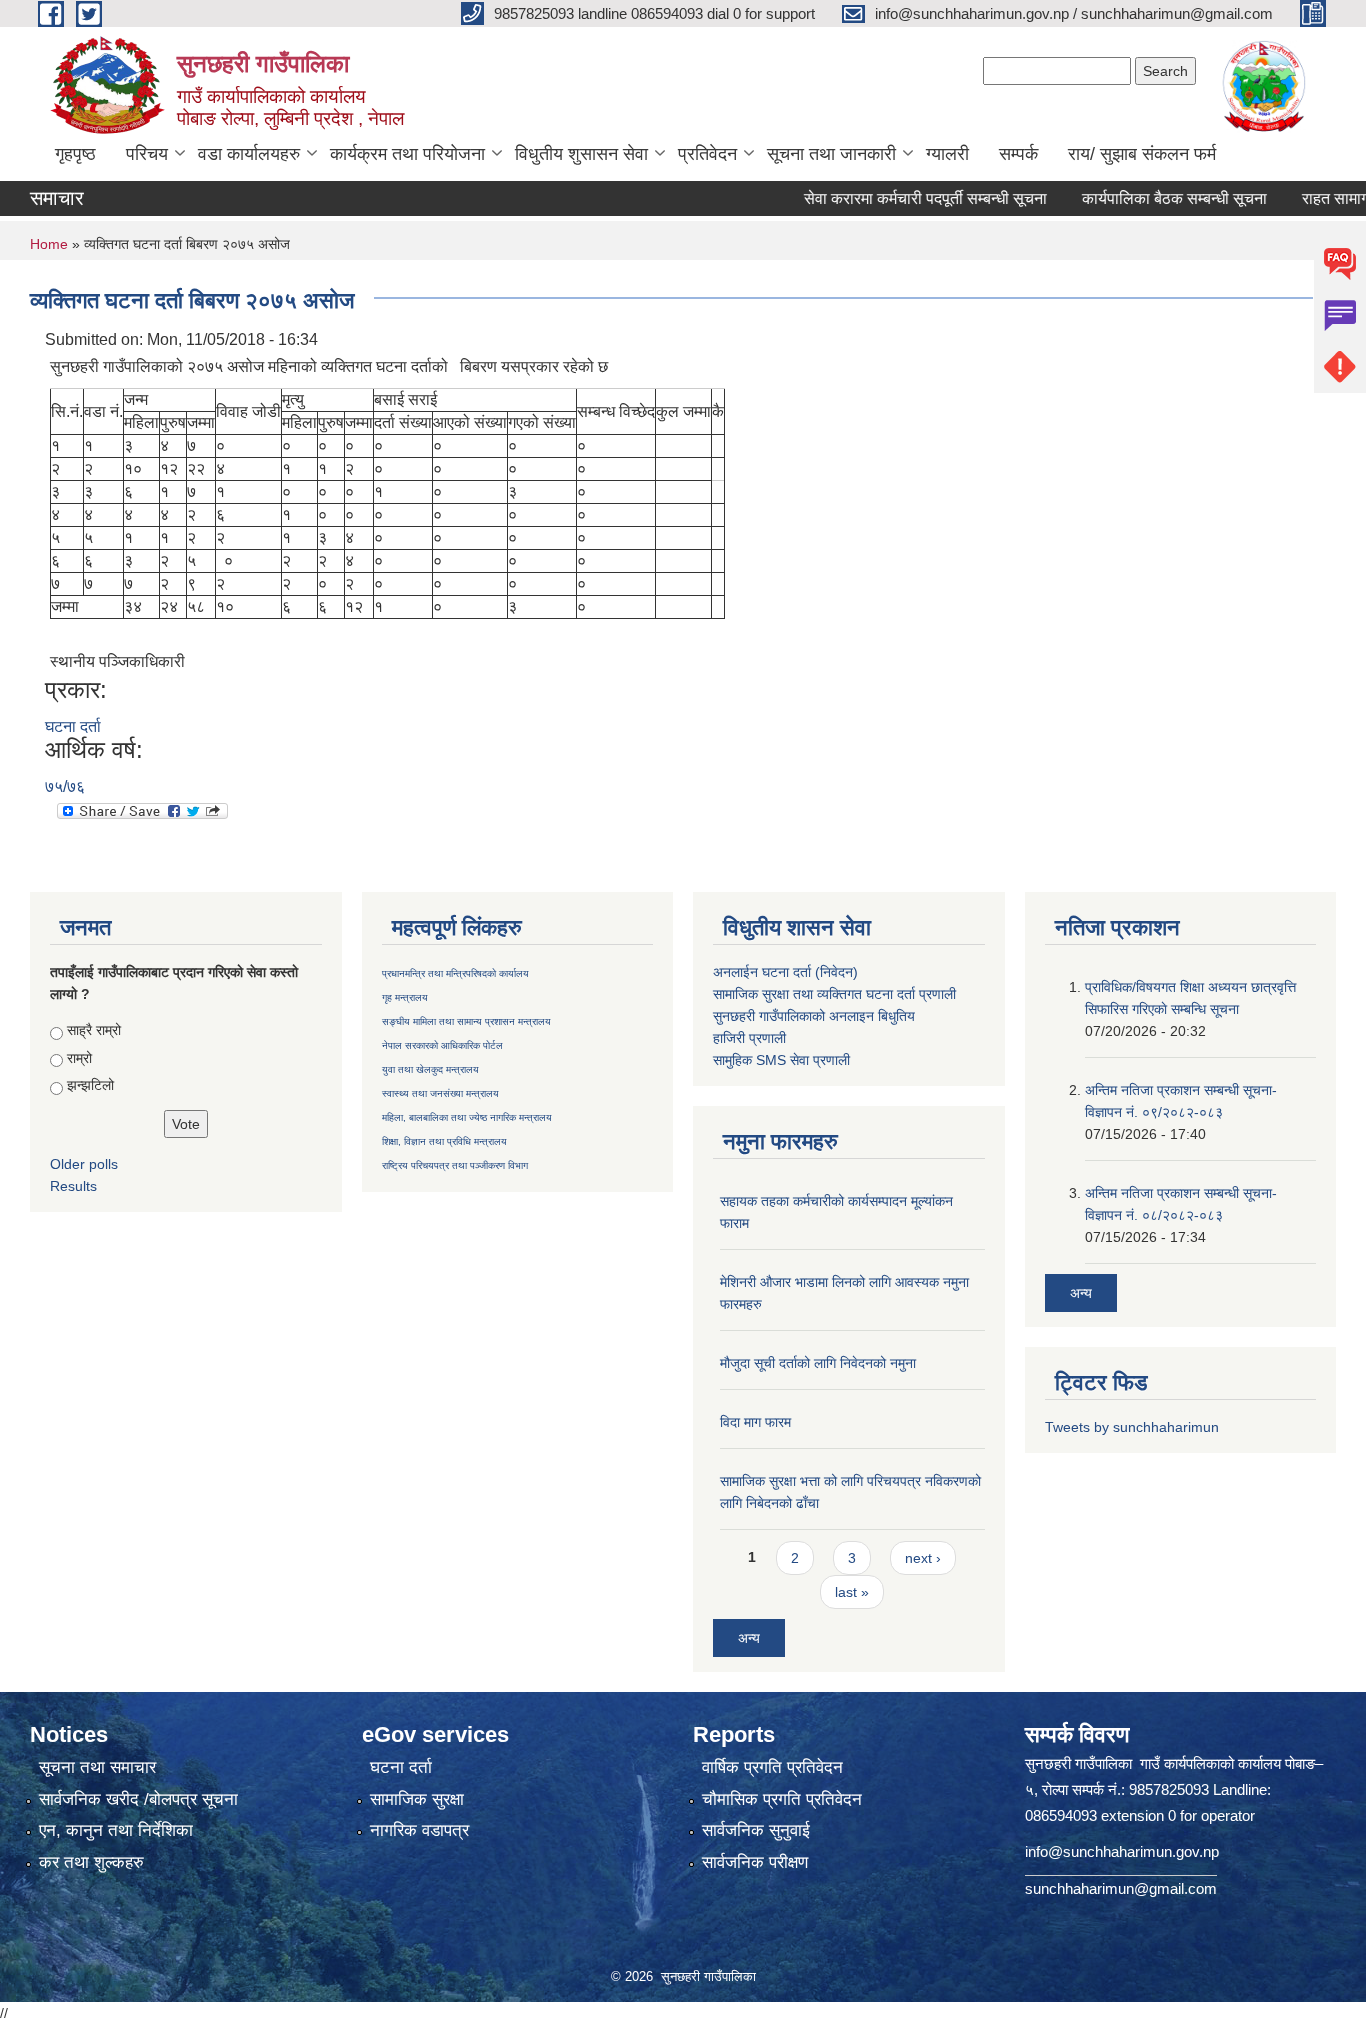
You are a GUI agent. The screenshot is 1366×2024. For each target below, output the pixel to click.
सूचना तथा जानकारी (831, 154)
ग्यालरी (947, 154)
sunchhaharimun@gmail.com (1121, 1888)
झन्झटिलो (90, 1085)
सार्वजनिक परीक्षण (755, 1862)
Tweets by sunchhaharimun (1132, 1427)
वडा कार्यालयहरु (249, 154)
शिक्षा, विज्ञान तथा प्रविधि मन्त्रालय (444, 1141)
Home (49, 244)
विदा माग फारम (755, 1422)
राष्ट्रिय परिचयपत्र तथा (424, 1165)
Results (73, 1186)
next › (923, 1558)
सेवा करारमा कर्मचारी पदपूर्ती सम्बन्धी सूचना (894, 198)
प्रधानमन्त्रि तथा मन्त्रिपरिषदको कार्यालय (455, 973)
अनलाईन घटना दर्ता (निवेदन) (785, 972)
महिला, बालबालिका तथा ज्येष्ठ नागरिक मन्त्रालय (467, 1117)
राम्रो (79, 1058)
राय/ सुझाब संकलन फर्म (1142, 154)
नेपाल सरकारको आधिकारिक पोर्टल (442, 1045)
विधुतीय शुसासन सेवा (581, 154)
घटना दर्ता (73, 726)
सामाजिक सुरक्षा (417, 1799)
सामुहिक (734, 1060)
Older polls (84, 1164)
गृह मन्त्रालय (405, 997)
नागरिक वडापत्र (419, 1830)
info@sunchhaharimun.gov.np (1122, 1851)
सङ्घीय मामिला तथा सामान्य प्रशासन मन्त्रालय (466, 1021)
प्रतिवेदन (707, 154)
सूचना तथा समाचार (97, 1767)
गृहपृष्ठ (75, 154)
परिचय (147, 154)
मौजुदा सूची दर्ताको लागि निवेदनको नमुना (818, 1363)
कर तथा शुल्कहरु (91, 1862)
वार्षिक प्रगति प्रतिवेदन (772, 1767)
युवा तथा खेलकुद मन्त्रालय (430, 1069)
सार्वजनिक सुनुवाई (756, 1830)
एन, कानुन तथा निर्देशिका (116, 1830)
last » (852, 1592)
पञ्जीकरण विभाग (497, 1165)
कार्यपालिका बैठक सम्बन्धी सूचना (1143, 198)
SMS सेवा (782, 1060)
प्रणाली (937, 994)
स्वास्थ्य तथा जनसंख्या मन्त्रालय (440, 1093)
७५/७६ (65, 786)
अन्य (749, 1638)
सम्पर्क (1018, 154)
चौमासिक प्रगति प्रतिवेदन (782, 1799)
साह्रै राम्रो (94, 1030)
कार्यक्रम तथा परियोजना (407, 154)
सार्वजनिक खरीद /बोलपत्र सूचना (138, 1799)
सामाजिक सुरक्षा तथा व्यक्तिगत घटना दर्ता (814, 994)
